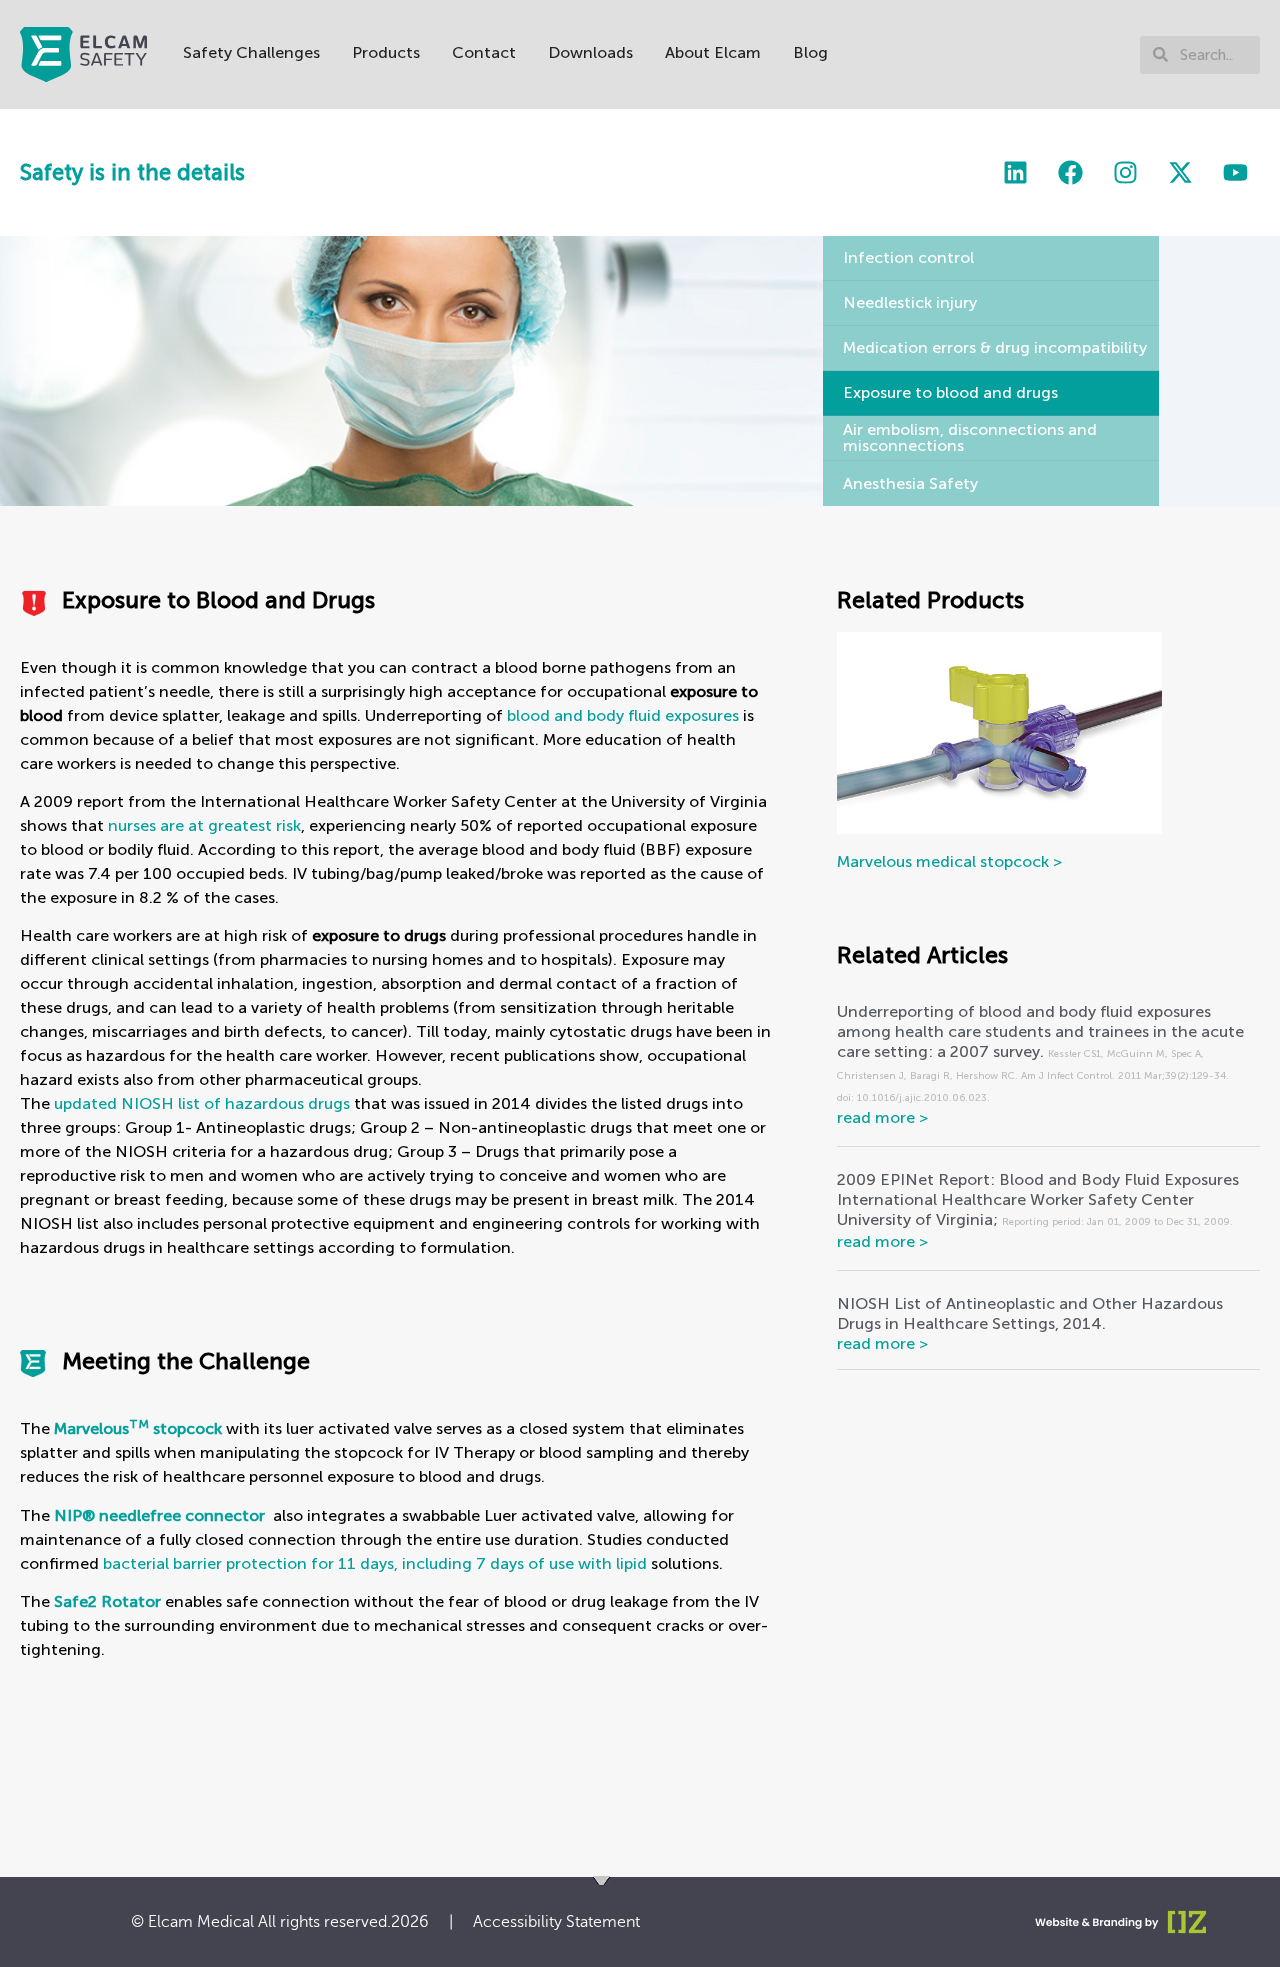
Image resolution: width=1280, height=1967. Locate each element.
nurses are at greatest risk (204, 825)
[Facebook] (1070, 173)
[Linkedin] (1015, 173)
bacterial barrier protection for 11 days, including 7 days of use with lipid (375, 1563)
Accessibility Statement (556, 1922)
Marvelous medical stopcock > (949, 861)
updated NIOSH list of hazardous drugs (202, 1103)
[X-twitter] (1180, 173)
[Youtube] (1235, 173)
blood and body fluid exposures (623, 715)
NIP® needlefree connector (159, 1515)
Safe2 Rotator (107, 1601)
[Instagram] (1125, 173)
